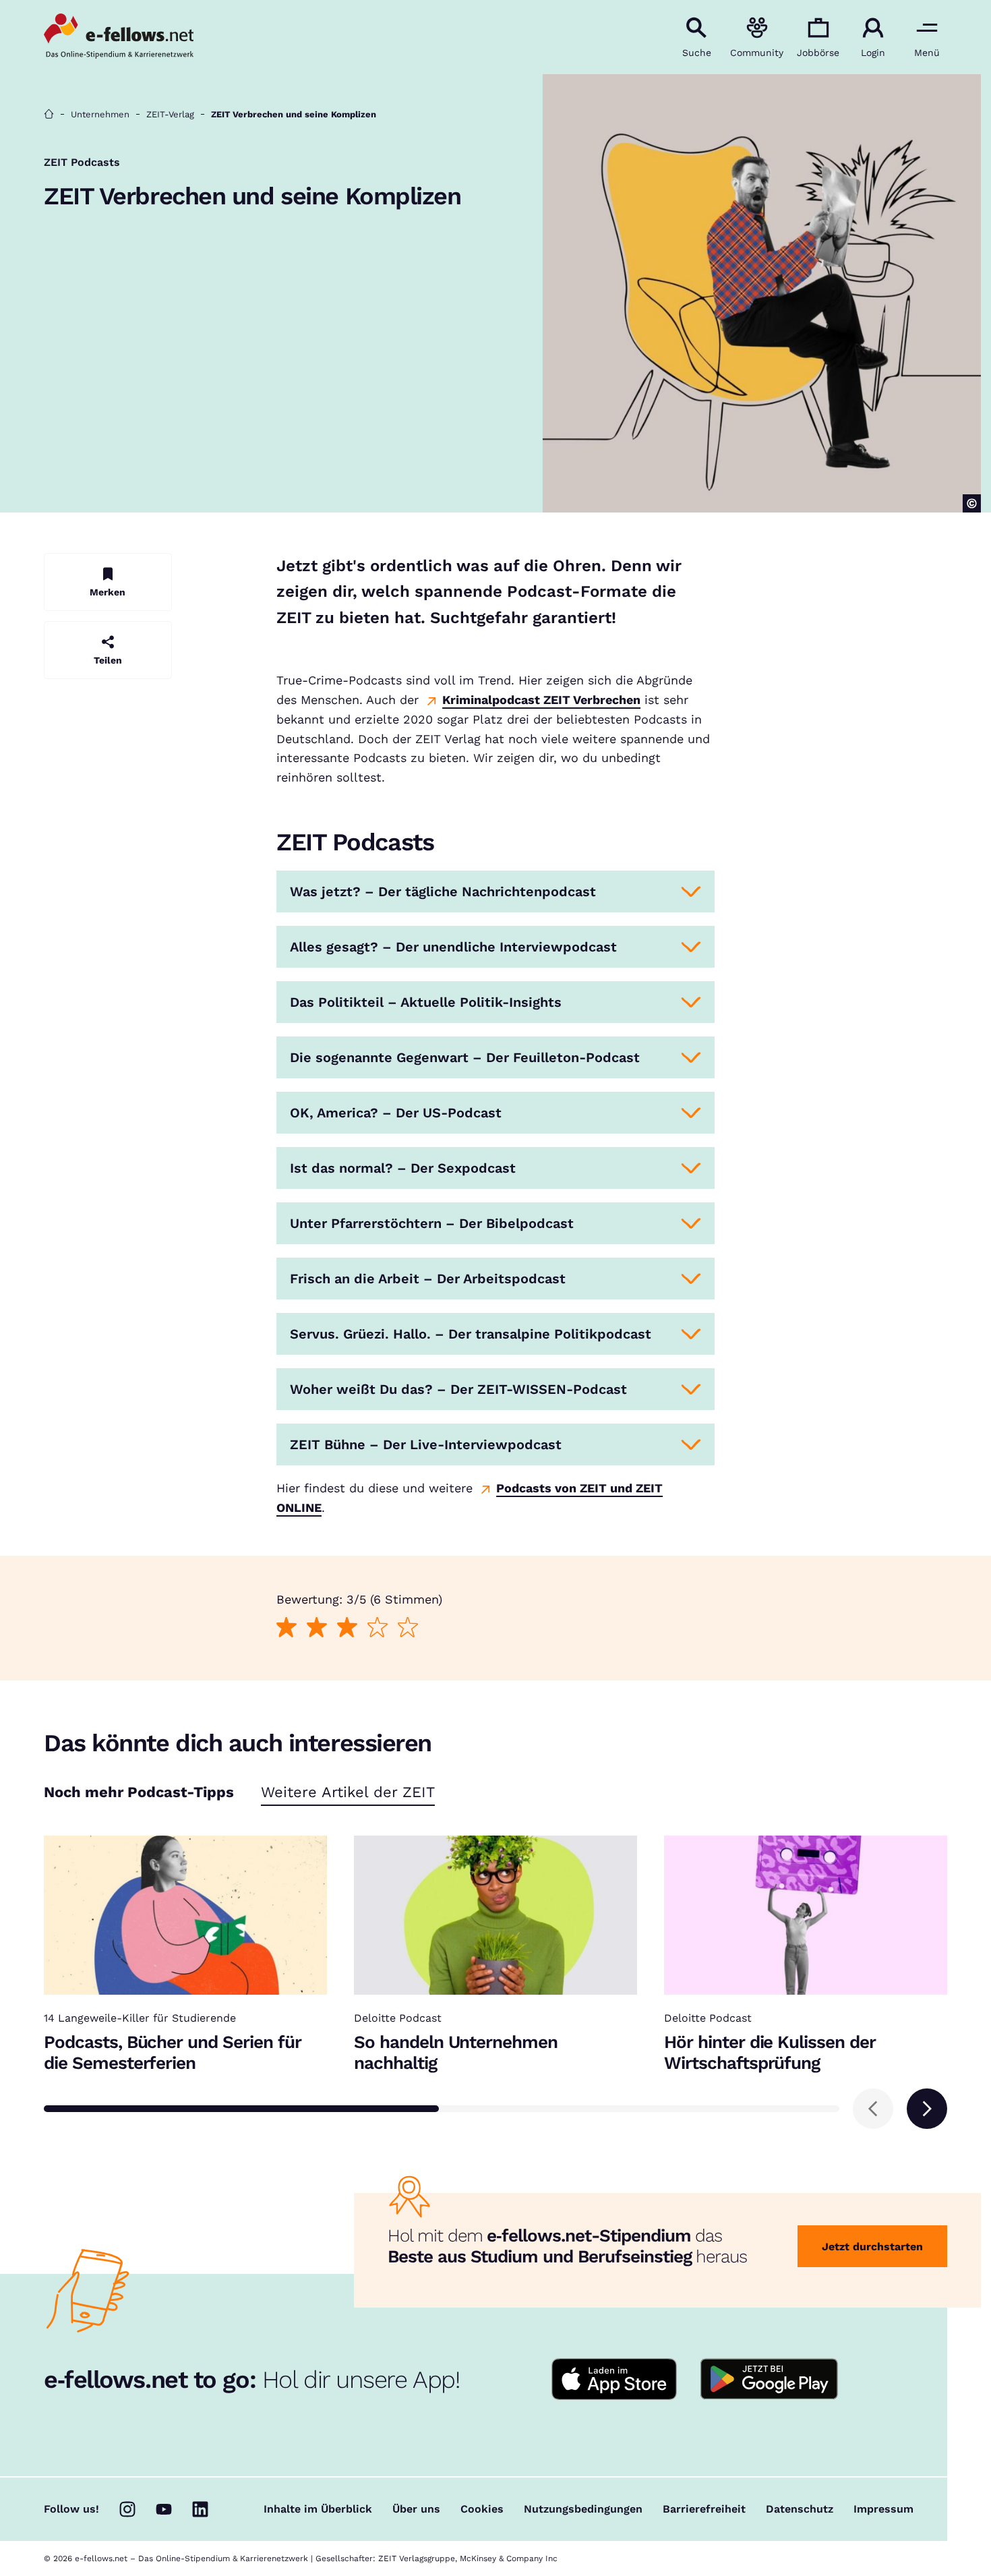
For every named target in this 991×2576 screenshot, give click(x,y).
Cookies (482, 2509)
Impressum (883, 2509)
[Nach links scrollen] (873, 2109)
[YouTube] (164, 2509)
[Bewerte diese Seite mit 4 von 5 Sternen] (377, 1628)
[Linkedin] (200, 2509)
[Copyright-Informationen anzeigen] (972, 503)
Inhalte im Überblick (318, 2509)
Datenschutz (800, 2509)
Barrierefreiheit (704, 2509)
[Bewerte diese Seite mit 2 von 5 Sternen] (317, 1628)
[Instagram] (127, 2509)
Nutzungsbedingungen (583, 2509)
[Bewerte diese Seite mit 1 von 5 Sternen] (286, 1628)
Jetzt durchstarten (872, 2247)
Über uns (416, 2509)
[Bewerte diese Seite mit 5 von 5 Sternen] (408, 1628)
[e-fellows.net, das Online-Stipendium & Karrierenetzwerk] (119, 37)
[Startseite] (49, 114)
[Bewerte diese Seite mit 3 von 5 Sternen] (347, 1628)
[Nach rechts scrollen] (927, 2109)
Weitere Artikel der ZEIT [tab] (348, 1793)
